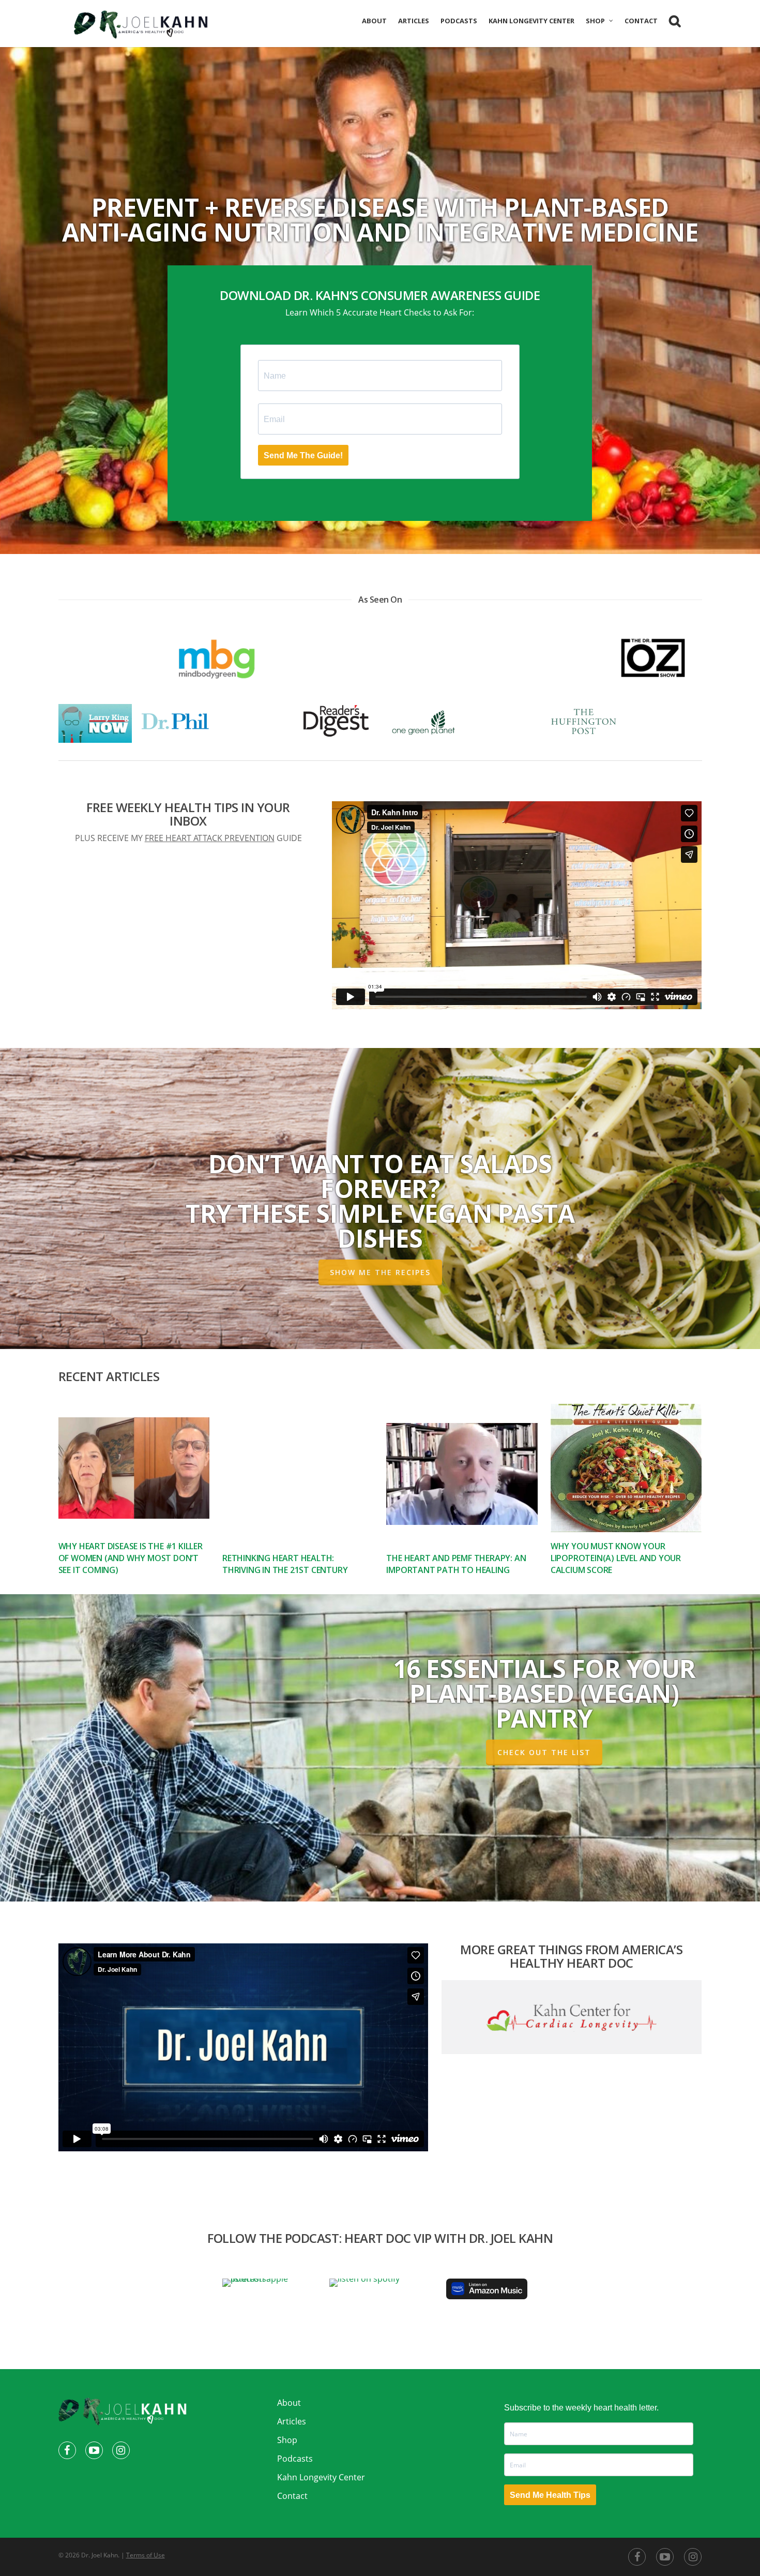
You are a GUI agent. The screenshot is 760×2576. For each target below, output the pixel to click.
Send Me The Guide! (303, 455)
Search (675, 23)
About (374, 21)
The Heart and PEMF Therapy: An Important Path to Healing (456, 1564)
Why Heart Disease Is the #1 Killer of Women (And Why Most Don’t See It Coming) (131, 1558)
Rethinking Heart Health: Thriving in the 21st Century (285, 1564)
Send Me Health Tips (550, 2495)
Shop (595, 21)
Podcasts (459, 21)
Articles (414, 21)
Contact (641, 21)
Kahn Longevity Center (531, 21)
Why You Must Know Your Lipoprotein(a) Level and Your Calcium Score (616, 1558)
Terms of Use (146, 2555)
